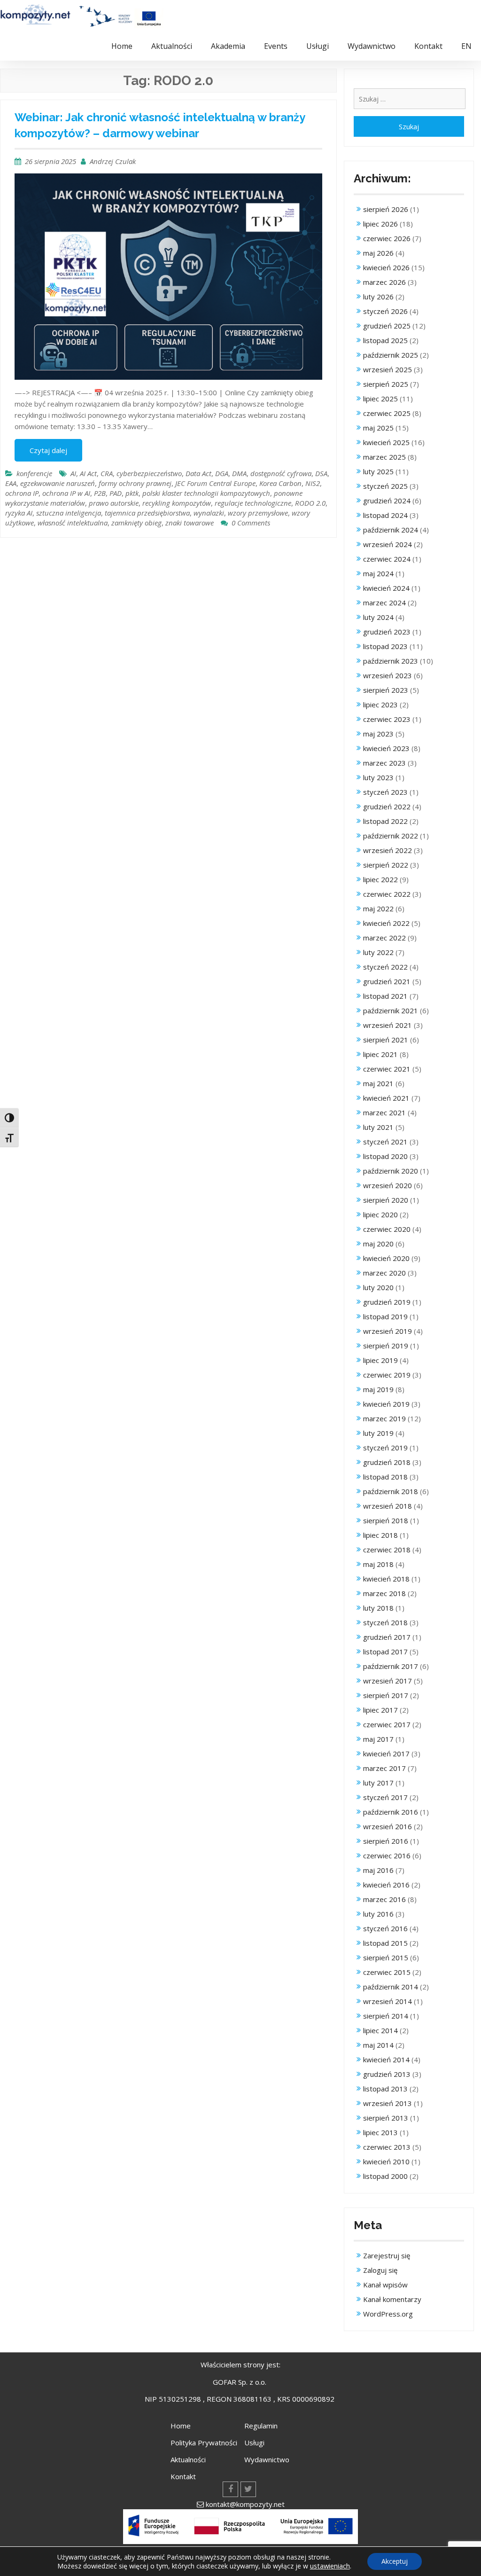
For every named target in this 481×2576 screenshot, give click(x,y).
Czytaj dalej (48, 450)
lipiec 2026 (380, 224)
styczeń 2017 (385, 1797)
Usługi (318, 46)
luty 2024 (378, 617)
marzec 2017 (384, 1768)
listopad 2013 (385, 2089)
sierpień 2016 (386, 1841)
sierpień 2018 (386, 1520)
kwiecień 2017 (386, 1754)
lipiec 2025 (380, 399)
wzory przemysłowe (258, 513)
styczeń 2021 (385, 1142)
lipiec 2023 (380, 705)
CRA (107, 473)
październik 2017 (391, 1666)
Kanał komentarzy (392, 2299)
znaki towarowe (190, 523)
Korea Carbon (280, 483)
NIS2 (313, 483)
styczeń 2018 (385, 1622)
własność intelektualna (73, 523)
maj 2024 (378, 573)
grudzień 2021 (387, 981)
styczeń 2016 (385, 1928)
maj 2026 (378, 253)
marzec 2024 (384, 603)
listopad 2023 (385, 646)
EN (466, 46)
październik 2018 (391, 1491)
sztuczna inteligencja (69, 513)
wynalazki (209, 513)
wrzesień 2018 (388, 1506)
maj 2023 (378, 734)
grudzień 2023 (387, 632)
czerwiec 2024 (387, 559)
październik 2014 (391, 1987)
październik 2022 (391, 836)
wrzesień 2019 (388, 1331)
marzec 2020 (384, 1273)
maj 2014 (378, 2045)
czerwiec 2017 (387, 1724)
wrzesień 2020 (388, 1185)
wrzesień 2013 (388, 2103)
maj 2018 (378, 1564)
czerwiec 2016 (387, 1856)
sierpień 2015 (386, 1957)
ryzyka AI (19, 513)
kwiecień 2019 (386, 1404)
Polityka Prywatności (204, 2443)
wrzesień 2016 (388, 1826)
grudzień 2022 (387, 806)
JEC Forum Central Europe (215, 483)
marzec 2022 (384, 938)
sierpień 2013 (386, 2118)
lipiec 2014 (380, 2030)
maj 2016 (378, 1870)
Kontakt (428, 46)
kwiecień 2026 (386, 267)
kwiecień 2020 (386, 1258)
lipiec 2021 (380, 1054)
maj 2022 (378, 908)
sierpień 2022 (386, 865)
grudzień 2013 (387, 2074)
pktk (132, 493)
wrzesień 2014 (388, 2001)
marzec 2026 (384, 282)
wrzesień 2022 (388, 850)
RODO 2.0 (310, 503)
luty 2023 (378, 777)
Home (122, 46)
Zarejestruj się (387, 2255)
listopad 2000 (385, 2176)
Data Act (198, 473)
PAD (116, 493)
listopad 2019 (385, 1316)
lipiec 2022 (380, 879)
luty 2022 (378, 952)
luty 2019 (378, 1433)
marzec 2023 (384, 763)
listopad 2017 (385, 1652)
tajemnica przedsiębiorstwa (147, 513)
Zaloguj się (380, 2270)
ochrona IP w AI (66, 493)
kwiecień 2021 (386, 1098)
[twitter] (248, 2489)
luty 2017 (378, 1783)
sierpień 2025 (386, 384)
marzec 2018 (384, 1593)
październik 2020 (391, 1171)
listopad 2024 (385, 515)
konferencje (34, 473)
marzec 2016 (384, 1899)
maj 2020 (378, 1244)
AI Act (88, 473)
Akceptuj (395, 2561)
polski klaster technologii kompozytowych (206, 493)
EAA (11, 483)
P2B (100, 493)
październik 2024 (391, 530)
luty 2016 (378, 1914)
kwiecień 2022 (386, 923)
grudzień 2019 (387, 1302)
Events (276, 46)
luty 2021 (378, 1127)
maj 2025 (378, 428)
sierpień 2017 (386, 1695)
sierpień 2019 (386, 1346)
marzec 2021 (384, 1112)
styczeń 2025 (385, 486)
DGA (222, 473)
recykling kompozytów (177, 503)
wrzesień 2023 (388, 675)
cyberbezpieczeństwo (149, 473)
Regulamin (261, 2426)
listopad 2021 (385, 996)
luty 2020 (378, 1287)
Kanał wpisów (385, 2285)
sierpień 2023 (386, 690)
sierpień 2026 (386, 209)
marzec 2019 (384, 1418)
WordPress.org (388, 2314)
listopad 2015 (385, 1943)
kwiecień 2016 (386, 1885)
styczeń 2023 (385, 792)
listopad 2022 (385, 821)
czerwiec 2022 (387, 894)
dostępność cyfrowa (281, 473)
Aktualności (172, 46)
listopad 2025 (385, 340)
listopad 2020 (385, 1156)
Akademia (228, 46)
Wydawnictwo (372, 46)
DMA (239, 473)
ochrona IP (22, 493)
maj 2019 (378, 1389)
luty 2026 (378, 297)
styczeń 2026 (385, 311)
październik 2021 (391, 1010)
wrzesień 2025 (388, 369)
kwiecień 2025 (386, 442)
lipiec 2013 (380, 2132)
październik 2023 (391, 661)
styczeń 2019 (385, 1448)
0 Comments (251, 523)
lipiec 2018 (380, 1535)
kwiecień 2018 (386, 1579)
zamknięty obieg (136, 523)
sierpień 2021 (386, 1040)
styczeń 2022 (385, 967)
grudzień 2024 (387, 501)
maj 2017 (378, 1739)
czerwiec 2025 (387, 413)
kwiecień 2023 (386, 748)
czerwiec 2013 (387, 2147)
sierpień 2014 (386, 2016)
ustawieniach (330, 2566)
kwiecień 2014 (386, 2059)
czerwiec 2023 (387, 719)
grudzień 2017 (387, 1637)
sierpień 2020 (386, 1200)
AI (73, 473)
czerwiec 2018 (387, 1550)
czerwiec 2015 (387, 1972)
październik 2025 (391, 355)
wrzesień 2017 (388, 1681)
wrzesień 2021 (388, 1025)
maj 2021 (378, 1083)
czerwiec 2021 (387, 1069)
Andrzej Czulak (113, 161)
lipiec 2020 (380, 1214)
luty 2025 (378, 471)
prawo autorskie (114, 503)
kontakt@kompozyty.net (245, 2504)
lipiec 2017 (380, 1710)
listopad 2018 (385, 1477)
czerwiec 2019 (387, 1375)
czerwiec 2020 (387, 1229)
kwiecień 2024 (386, 588)
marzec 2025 (384, 457)
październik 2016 (391, 1812)
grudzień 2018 (387, 1462)
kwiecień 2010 (386, 2161)
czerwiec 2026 (387, 238)
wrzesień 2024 (388, 544)
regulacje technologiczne (253, 503)
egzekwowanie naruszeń (58, 483)
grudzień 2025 (387, 326)
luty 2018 (378, 1608)
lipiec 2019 (380, 1360)
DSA (321, 473)
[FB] (230, 2489)
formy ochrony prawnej (135, 483)
